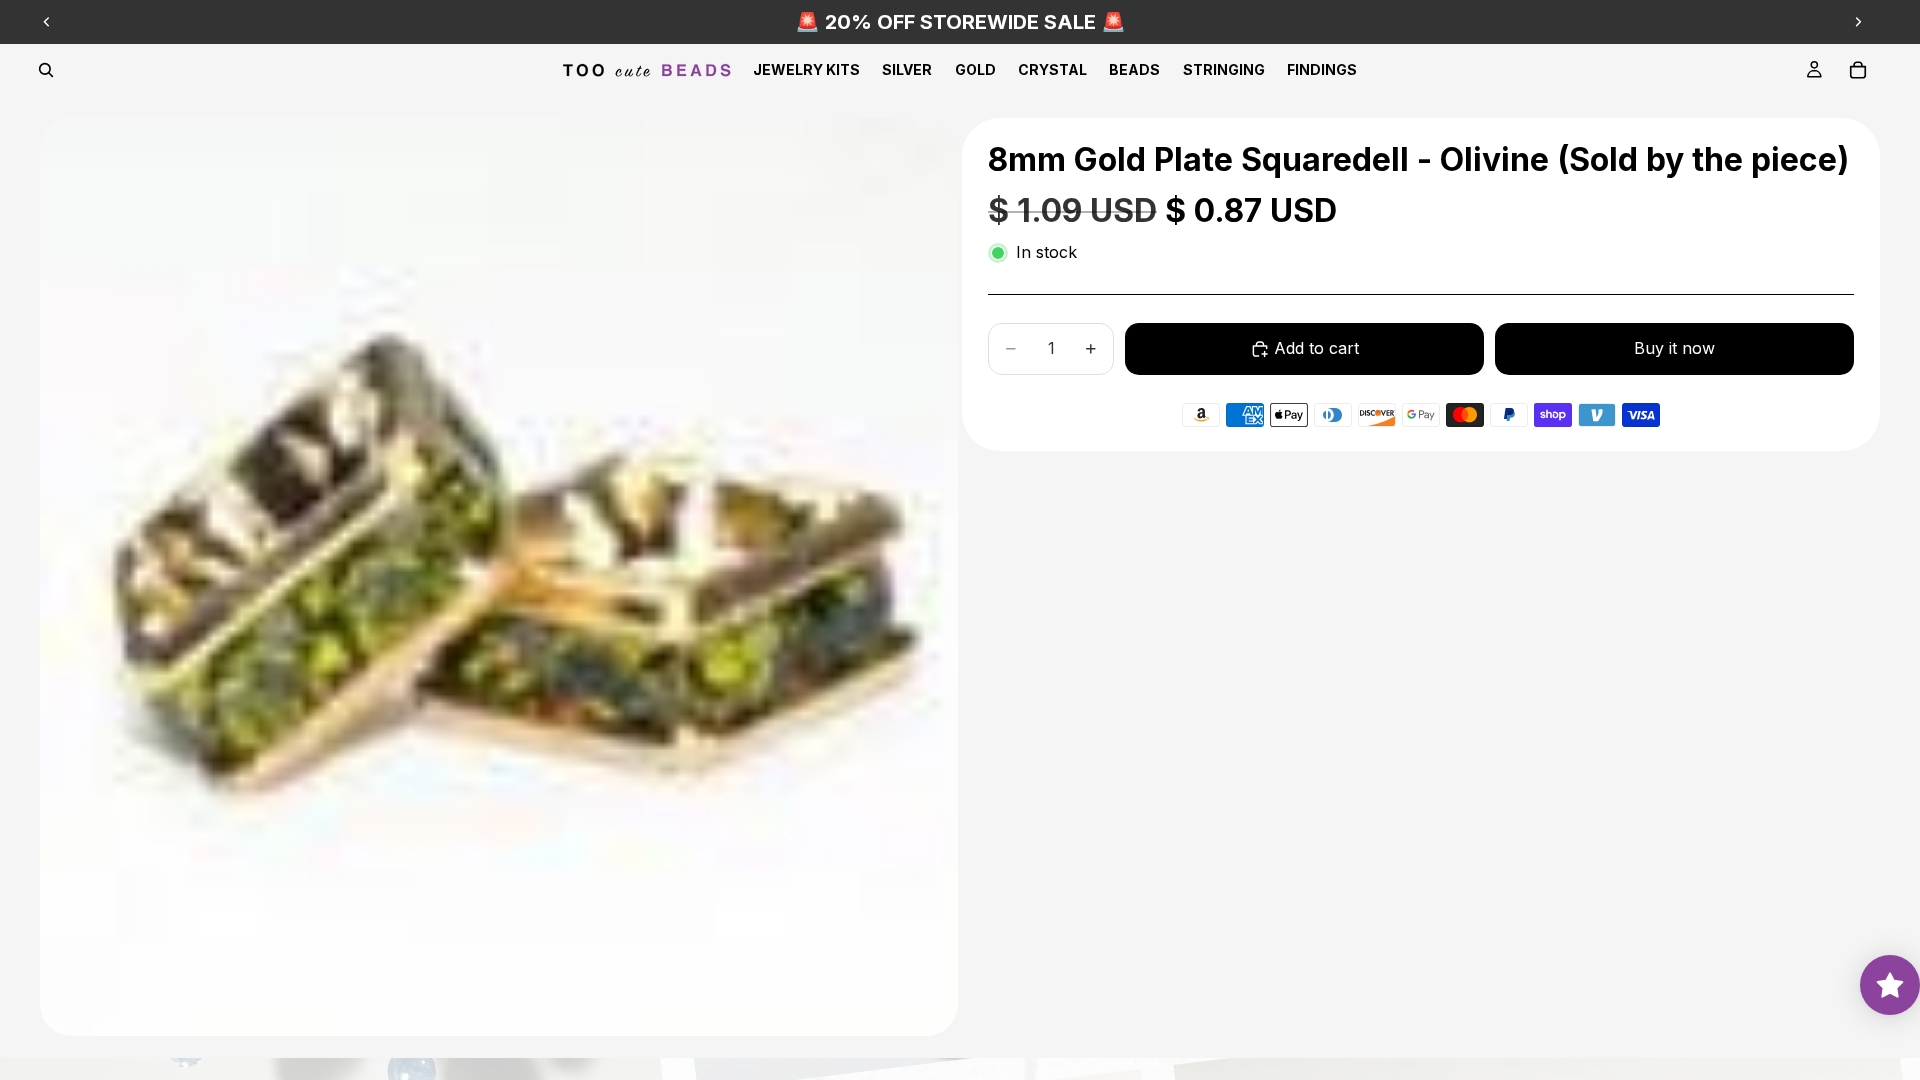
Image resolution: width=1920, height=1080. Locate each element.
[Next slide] (1858, 22)
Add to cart (1316, 348)
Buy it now (1674, 348)
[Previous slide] (47, 22)
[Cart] (1858, 70)
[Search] (46, 70)
